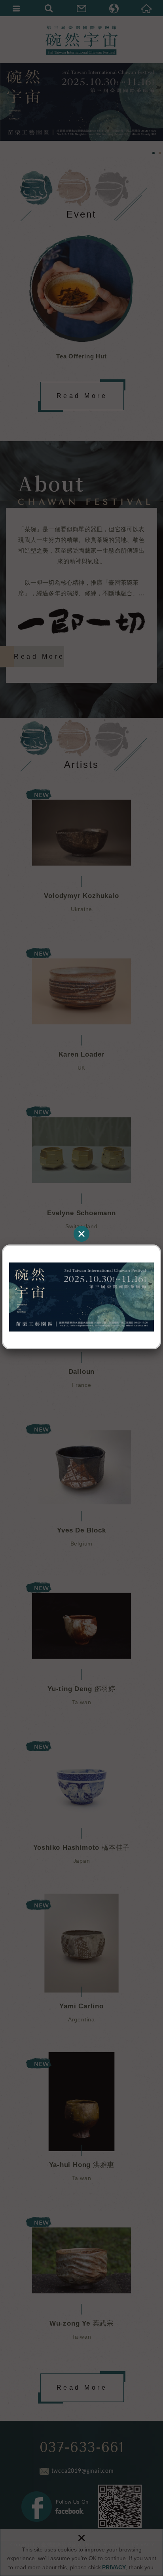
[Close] (81, 1234)
